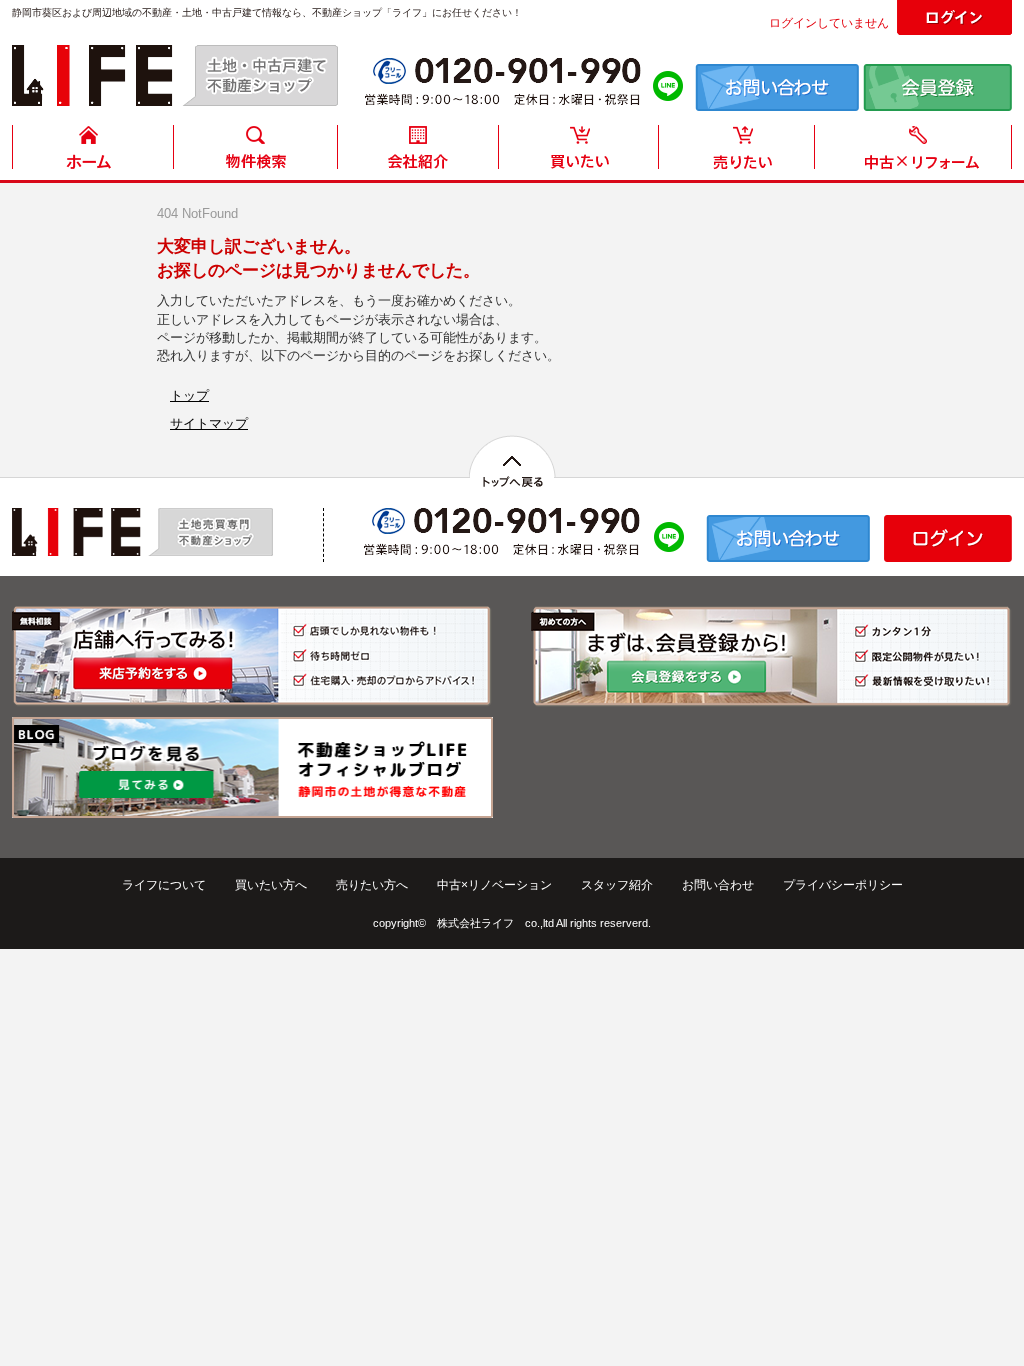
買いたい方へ (271, 885)
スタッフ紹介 (617, 885)
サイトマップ (209, 423)
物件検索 (255, 152)
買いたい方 (579, 152)
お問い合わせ (718, 885)
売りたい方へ (372, 885)
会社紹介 (417, 152)
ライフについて (164, 885)
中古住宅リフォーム (917, 152)
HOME (93, 152)
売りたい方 (741, 152)
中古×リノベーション (494, 885)
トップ (189, 395)
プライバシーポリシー (843, 885)
